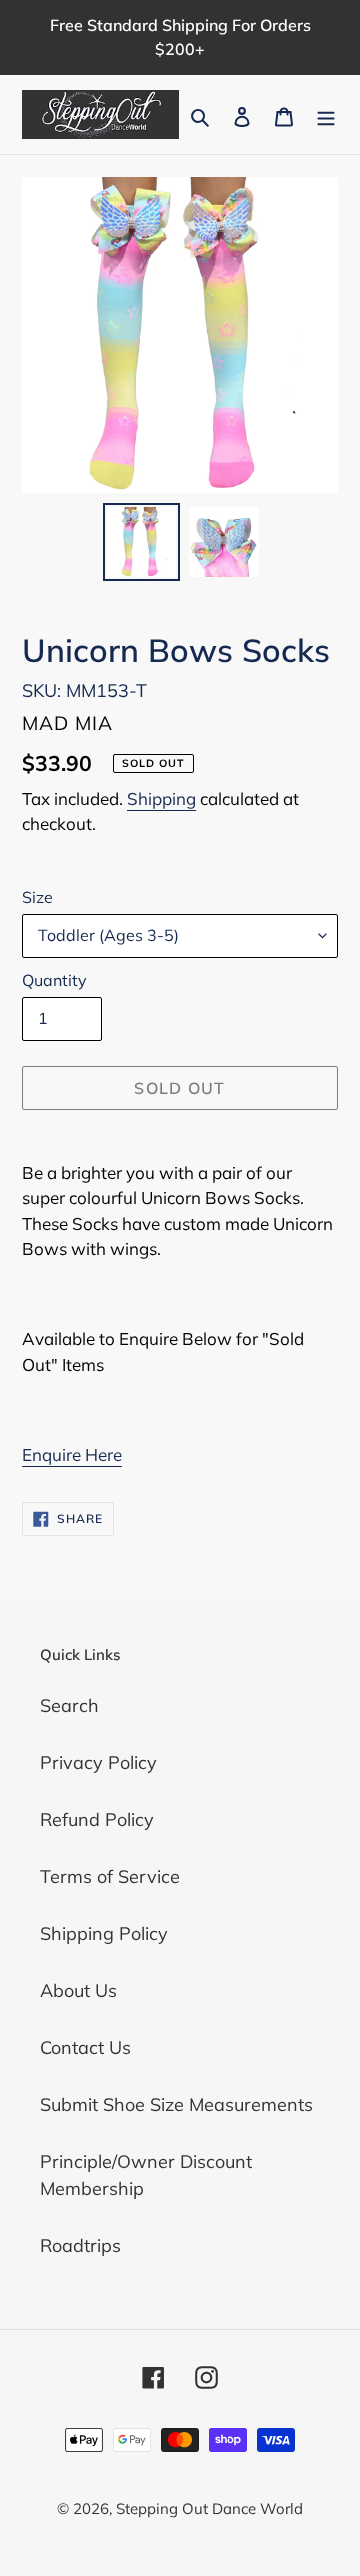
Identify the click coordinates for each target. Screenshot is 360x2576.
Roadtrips (80, 2245)
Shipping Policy (104, 1933)
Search (69, 1705)
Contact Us (85, 2047)
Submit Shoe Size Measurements (176, 2104)
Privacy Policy (98, 1762)
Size (37, 897)
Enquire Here (72, 1454)
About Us (78, 1990)
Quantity (54, 980)
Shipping (161, 798)
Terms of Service (110, 1876)
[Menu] (326, 114)
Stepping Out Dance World (209, 2508)
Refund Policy (97, 1819)
